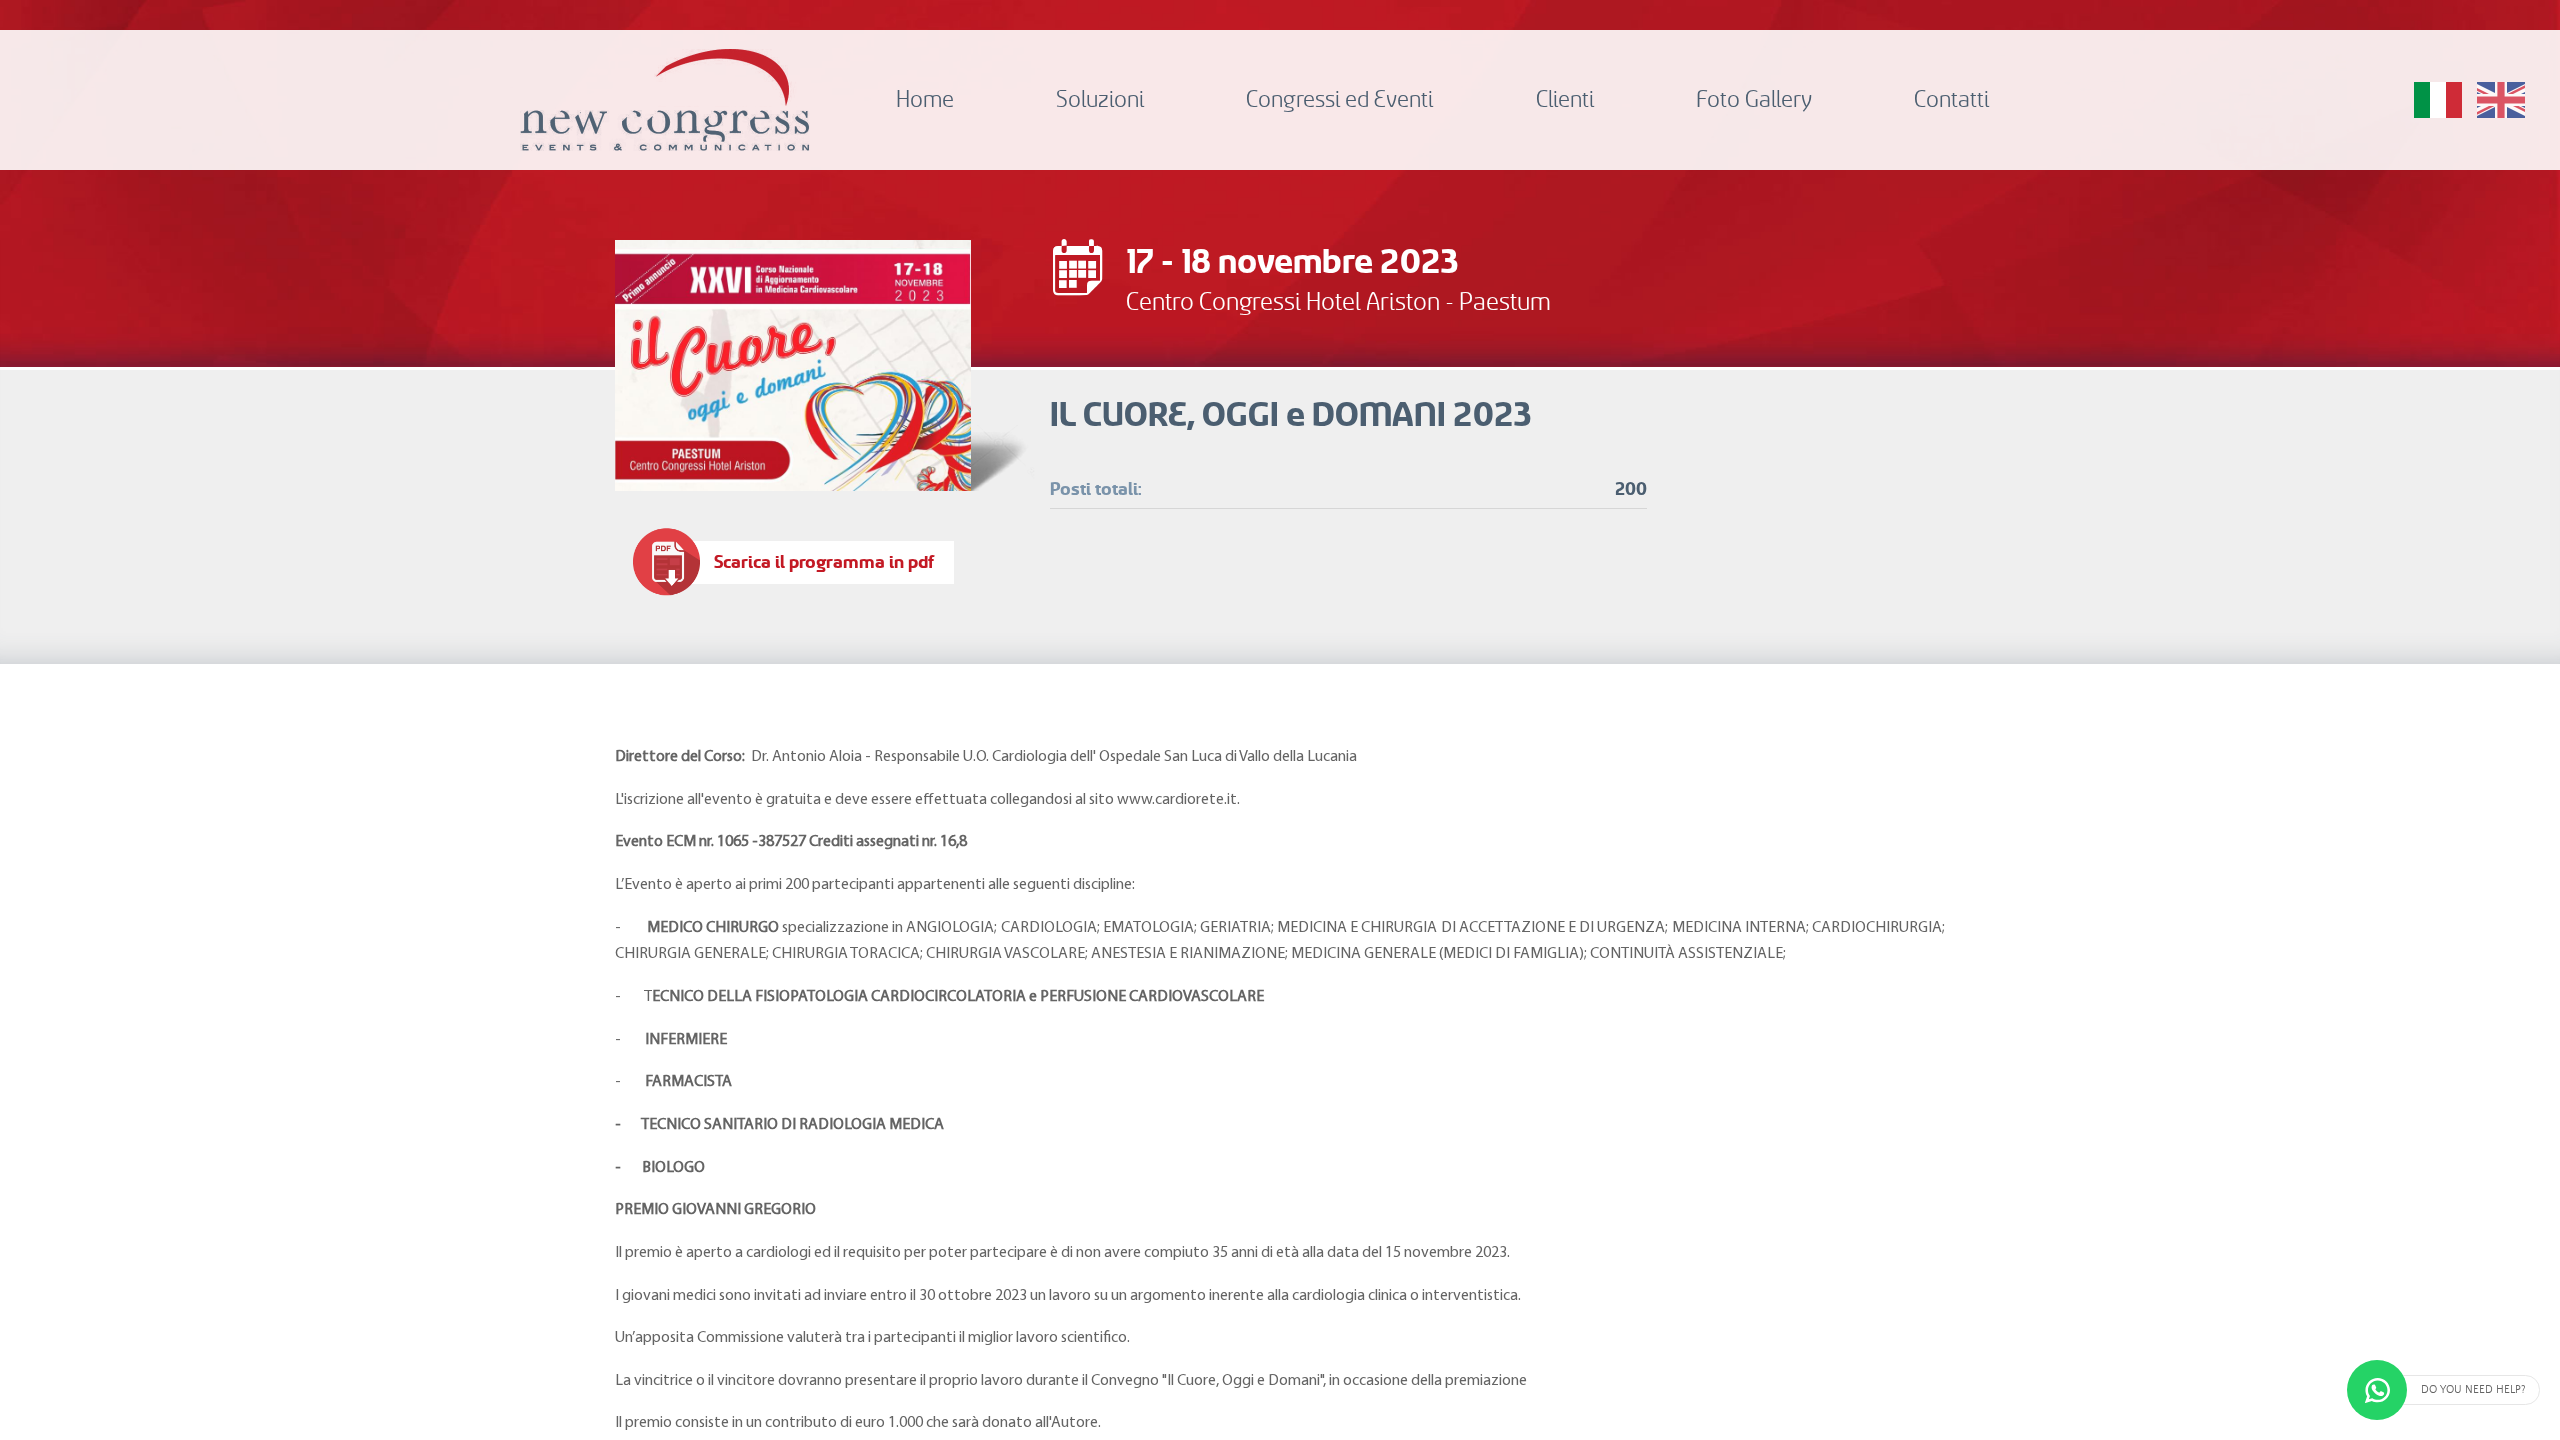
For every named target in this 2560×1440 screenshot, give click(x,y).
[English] (2501, 100)
